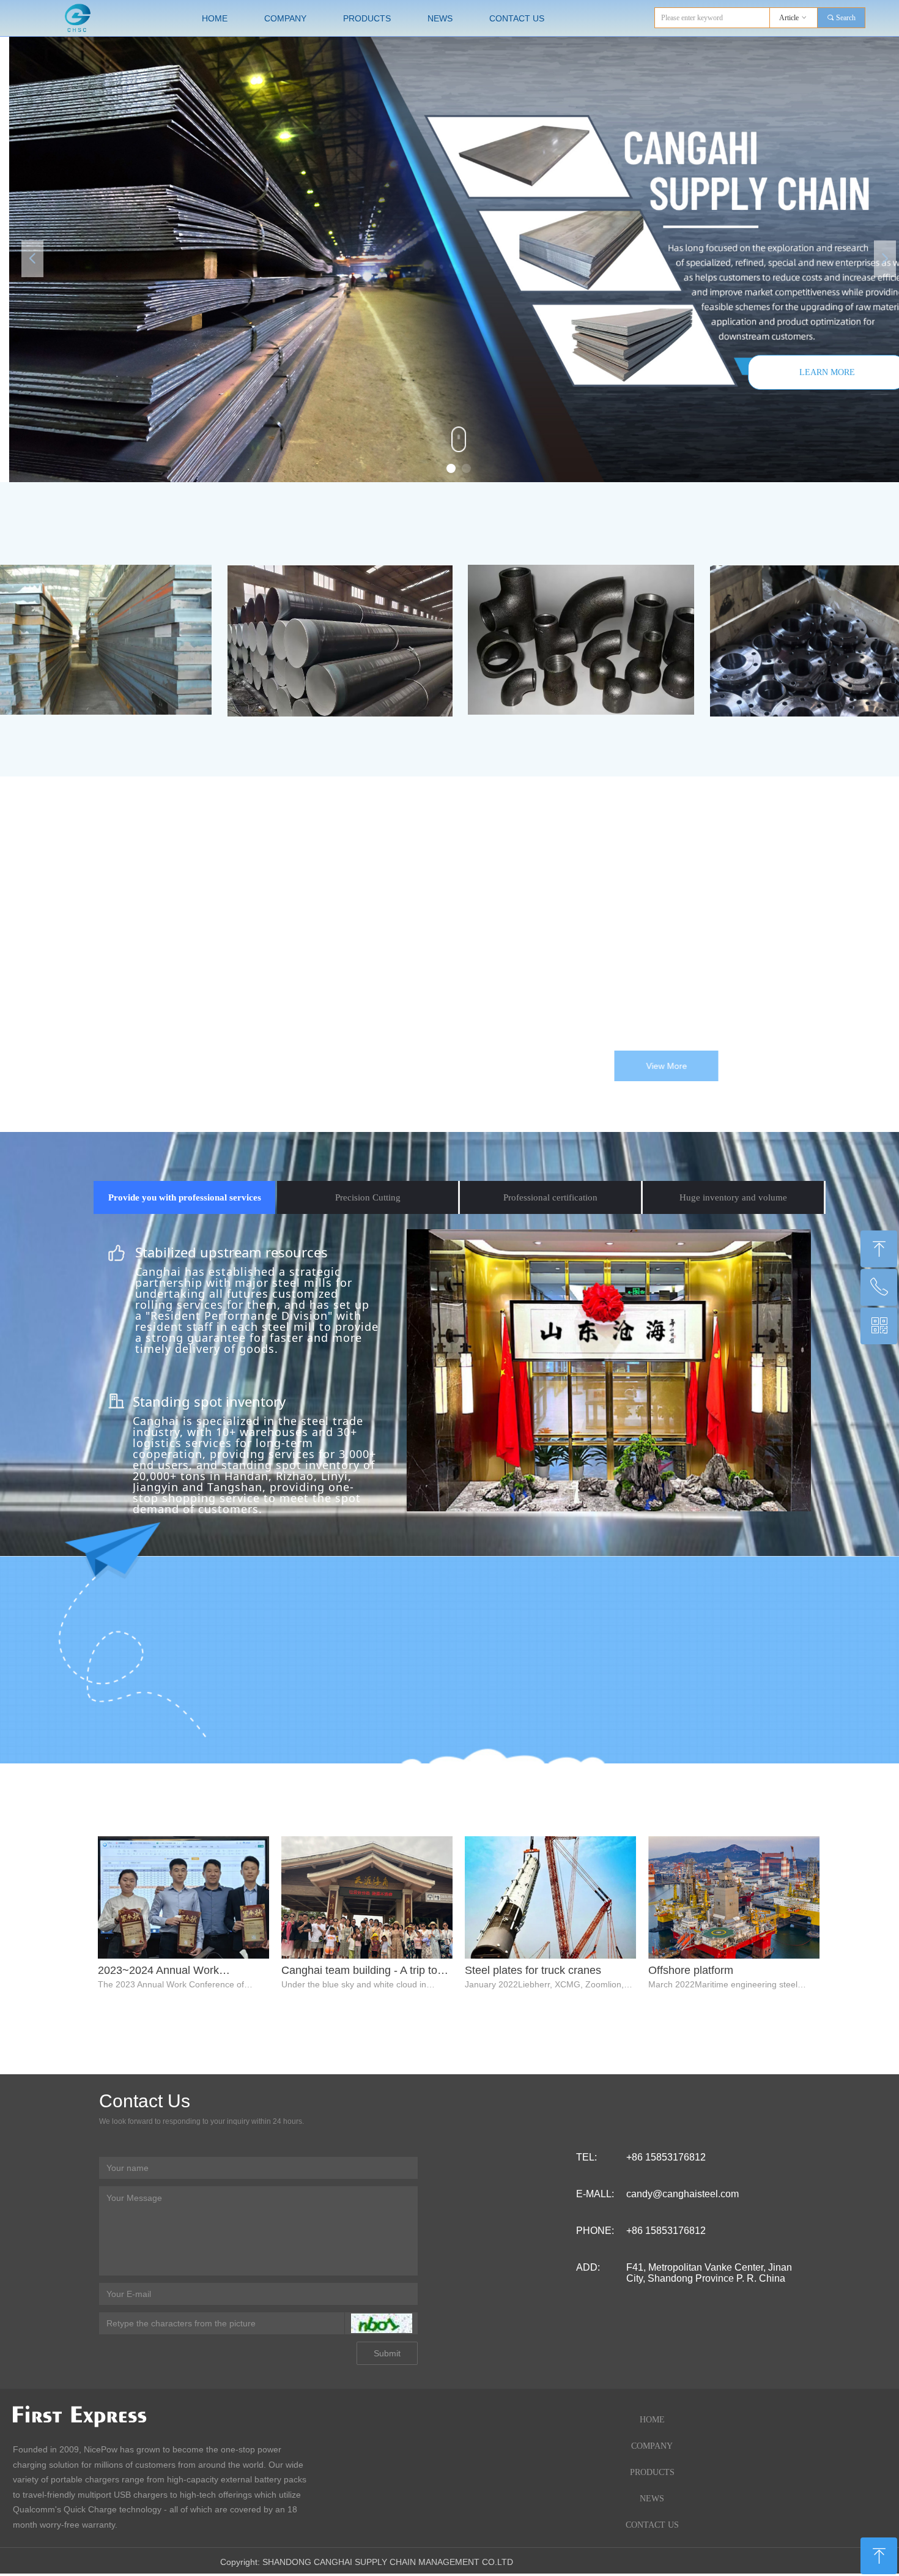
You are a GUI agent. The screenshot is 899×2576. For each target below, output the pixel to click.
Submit (387, 2353)
